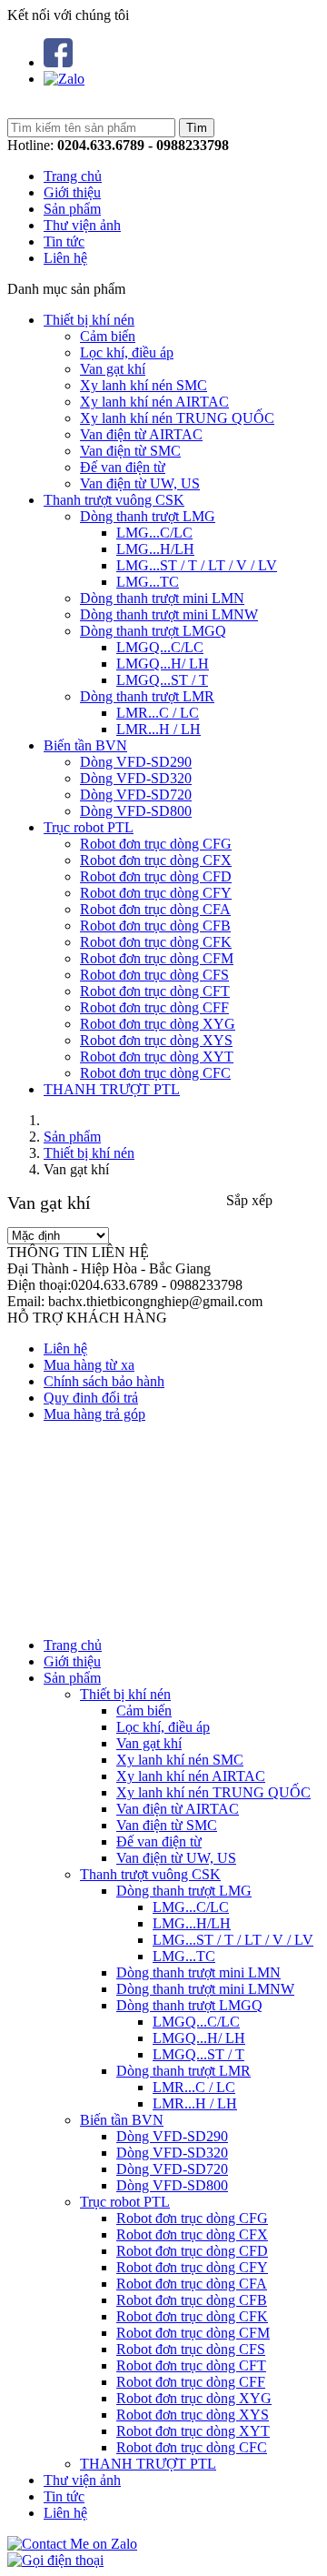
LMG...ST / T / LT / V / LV (197, 565)
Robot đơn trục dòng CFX (156, 860)
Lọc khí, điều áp (127, 352)
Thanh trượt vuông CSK (114, 500)
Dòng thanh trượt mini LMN (162, 598)
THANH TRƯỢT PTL (112, 1089)
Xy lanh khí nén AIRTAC (154, 402)
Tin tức (64, 241)
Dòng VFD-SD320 (136, 778)
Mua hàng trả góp (94, 1414)
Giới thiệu (72, 192)
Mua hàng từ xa (89, 1365)
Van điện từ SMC (130, 451)
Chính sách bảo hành (104, 1381)
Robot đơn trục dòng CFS (154, 975)
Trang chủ (73, 176)
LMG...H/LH (155, 549)
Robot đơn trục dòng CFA (155, 909)
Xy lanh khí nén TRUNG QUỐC (177, 418)
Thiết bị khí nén (89, 320)
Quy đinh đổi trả (91, 1398)
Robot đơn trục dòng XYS (156, 1040)
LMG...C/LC (154, 533)
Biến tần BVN (85, 745)
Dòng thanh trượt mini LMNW (169, 614)
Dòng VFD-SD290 (136, 762)
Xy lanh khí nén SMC (144, 385)
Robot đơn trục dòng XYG (158, 1024)
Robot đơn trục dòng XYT (157, 1057)
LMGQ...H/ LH (163, 664)
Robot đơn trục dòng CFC (155, 1073)
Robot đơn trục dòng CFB (155, 926)
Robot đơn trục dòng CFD (156, 876)
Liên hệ (65, 258)
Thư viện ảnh (82, 225)
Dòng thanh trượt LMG (148, 516)
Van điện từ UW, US (140, 483)
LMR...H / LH (159, 729)
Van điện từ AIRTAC (141, 434)
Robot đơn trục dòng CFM (157, 958)
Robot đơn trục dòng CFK (156, 942)
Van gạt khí (113, 369)
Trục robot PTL (89, 827)
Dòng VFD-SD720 (136, 795)
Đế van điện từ (123, 467)
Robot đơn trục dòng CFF (154, 1007)
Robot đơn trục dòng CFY (156, 893)
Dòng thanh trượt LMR (147, 696)
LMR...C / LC (158, 713)
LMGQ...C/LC (160, 647)
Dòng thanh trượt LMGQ (153, 631)
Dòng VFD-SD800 (136, 811)
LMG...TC (148, 582)
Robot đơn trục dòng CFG (156, 844)
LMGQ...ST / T (162, 680)
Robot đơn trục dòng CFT (155, 991)
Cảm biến (108, 336)
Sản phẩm (72, 209)
